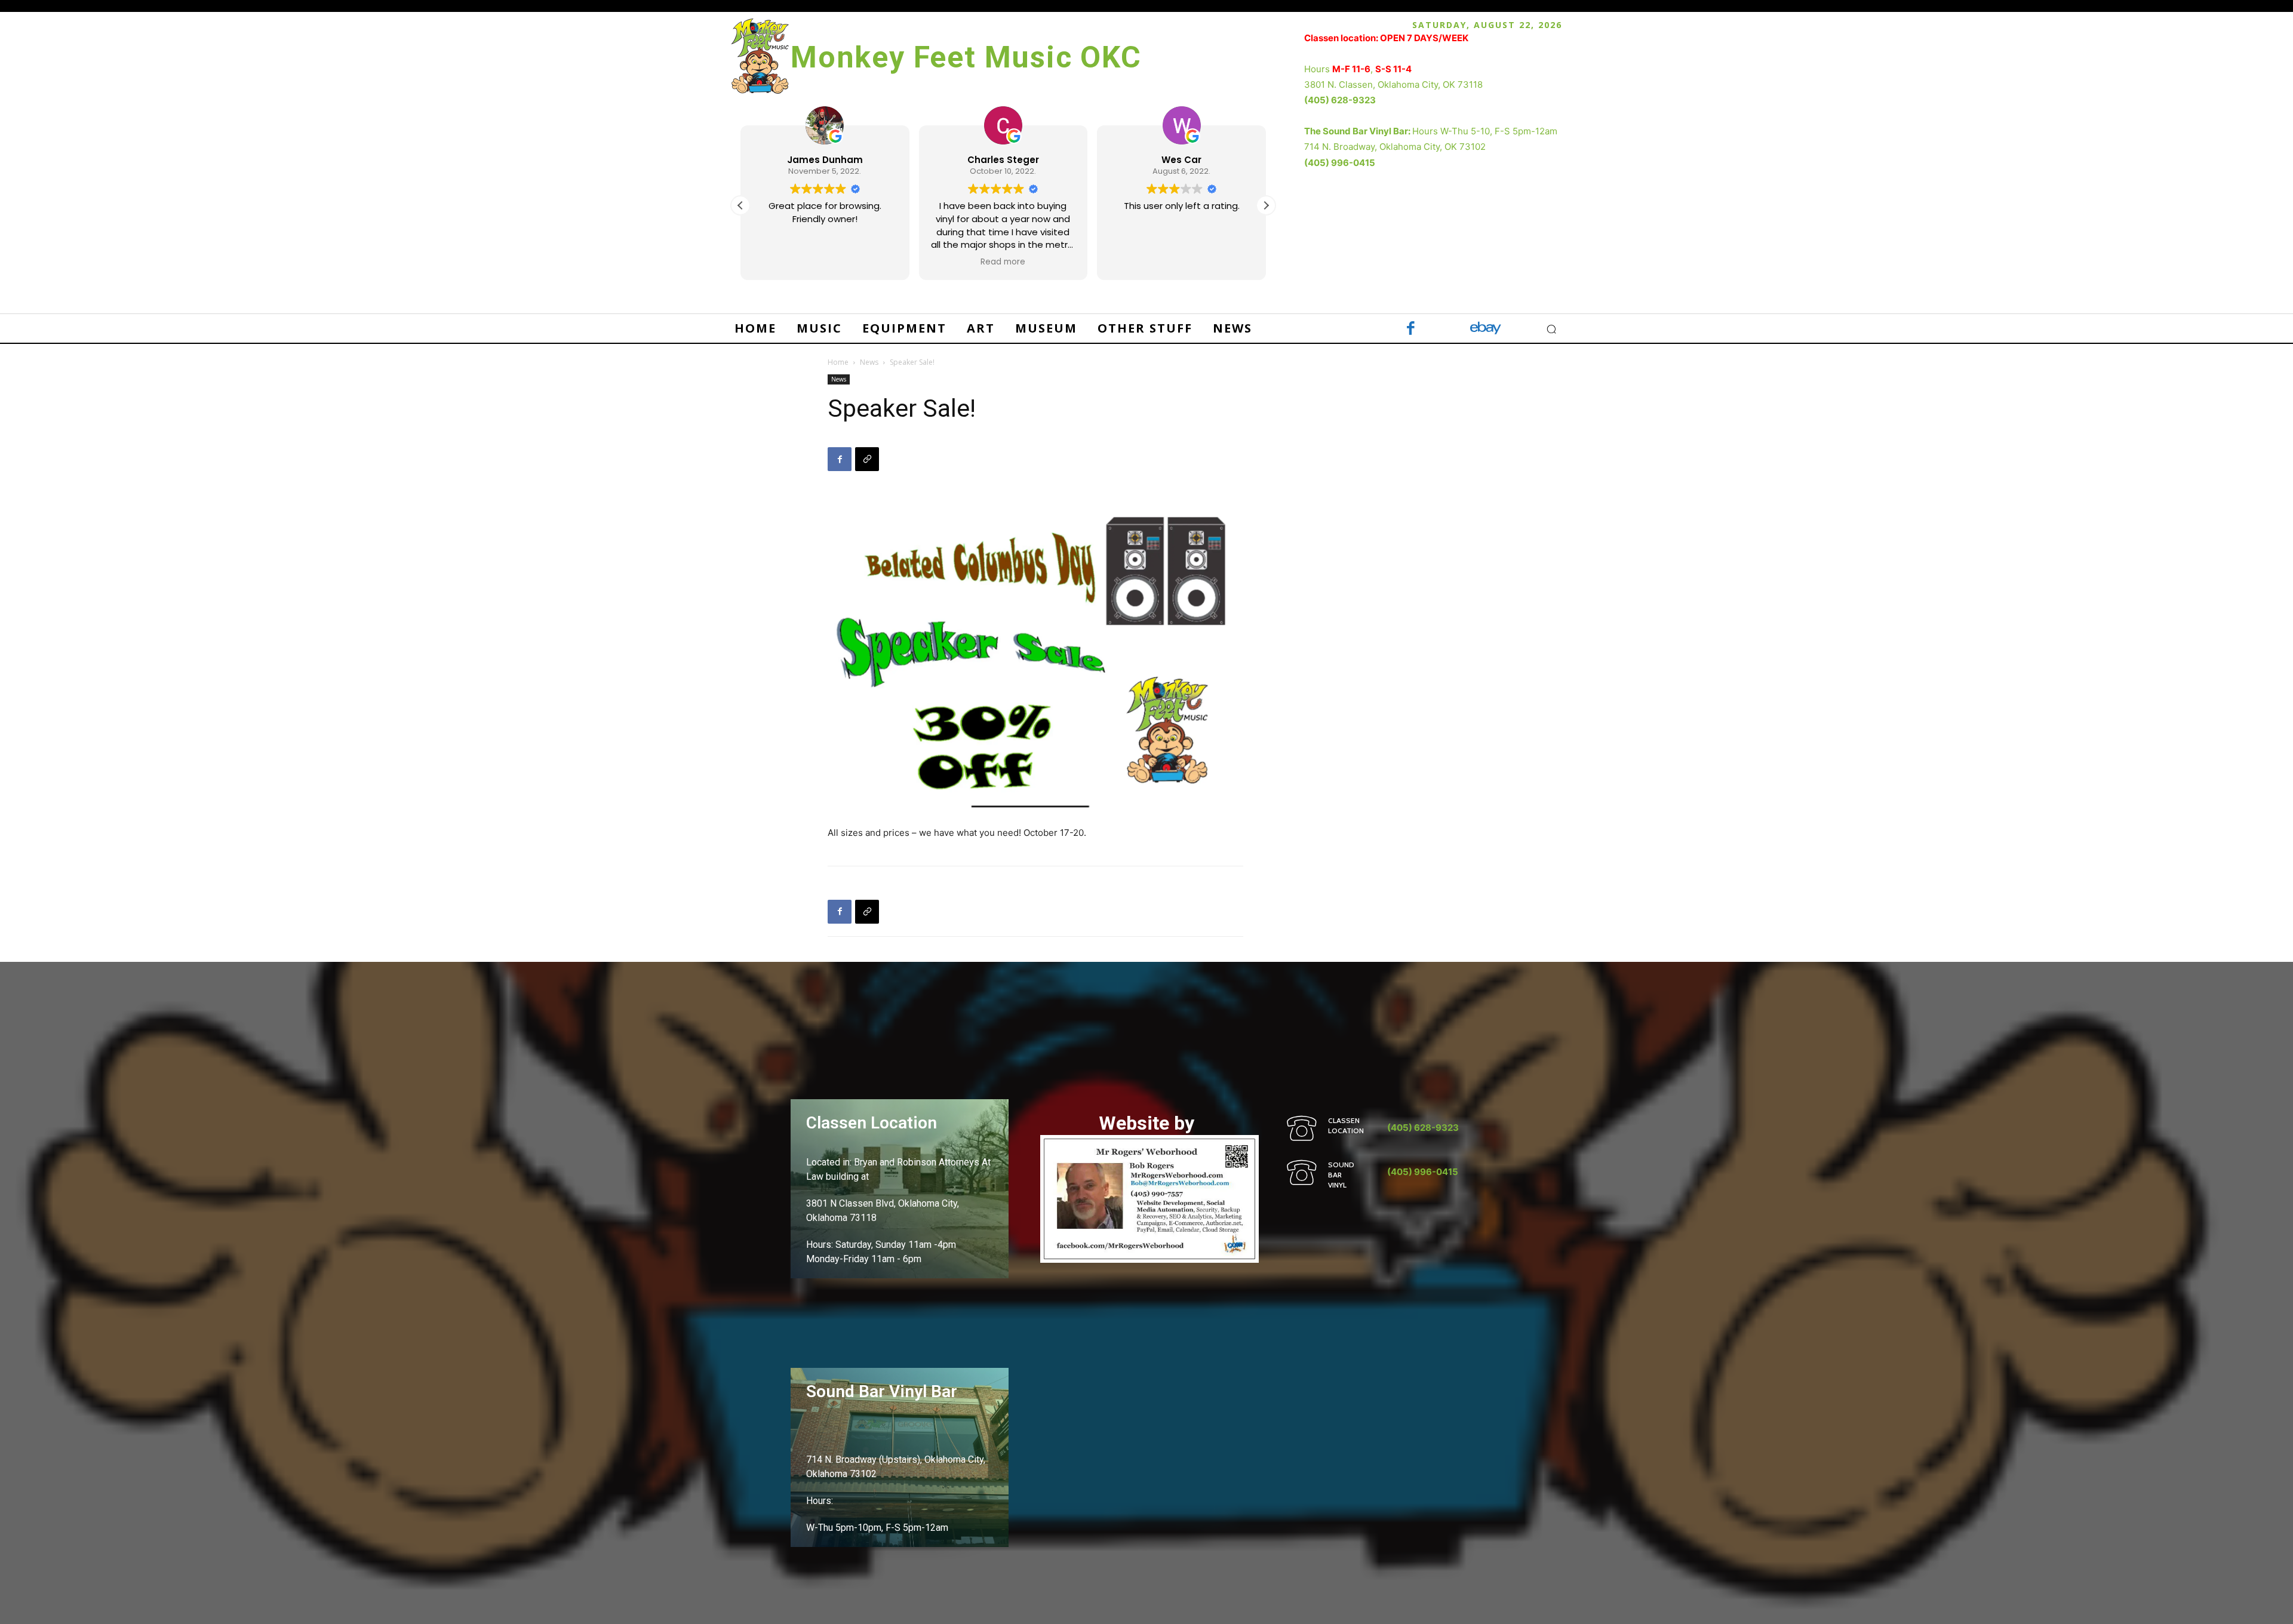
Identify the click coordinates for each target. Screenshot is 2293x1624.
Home (838, 362)
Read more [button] (1003, 262)
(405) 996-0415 (1340, 163)
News (869, 362)
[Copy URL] (867, 459)
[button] (1266, 205)
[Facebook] (1411, 329)
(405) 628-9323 (1340, 100)
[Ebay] (1485, 329)
